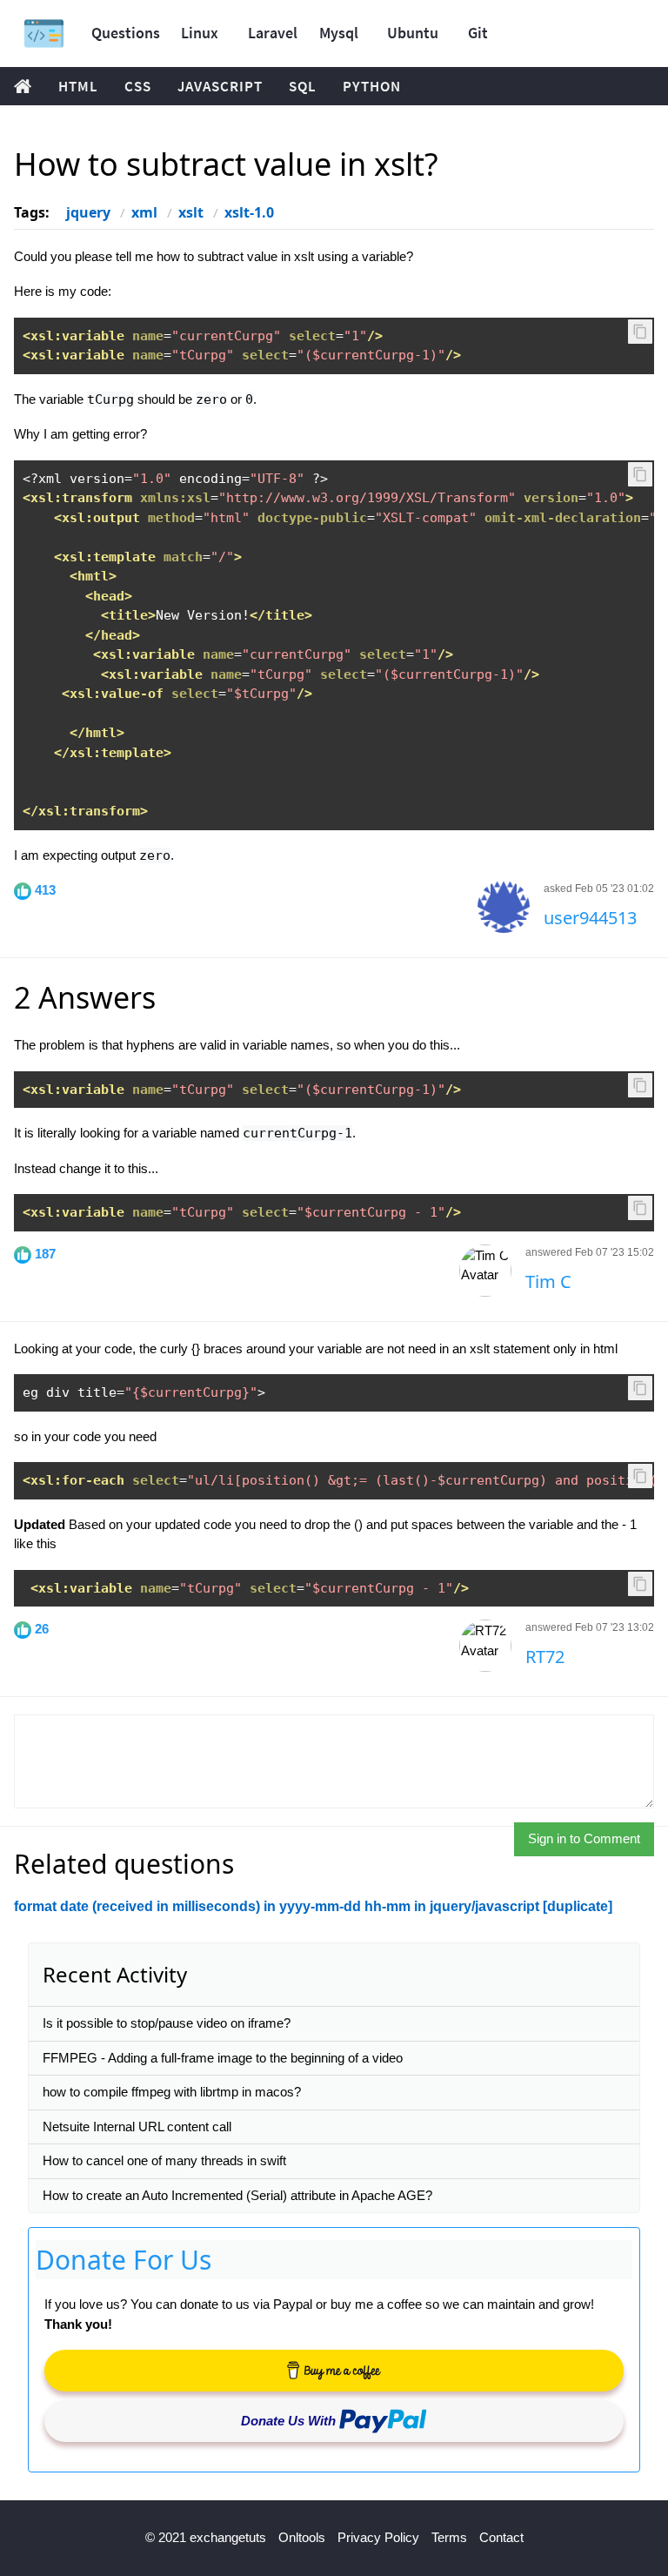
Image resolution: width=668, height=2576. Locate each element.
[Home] (44, 34)
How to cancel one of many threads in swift (164, 2160)
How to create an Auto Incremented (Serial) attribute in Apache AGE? (237, 2195)
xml (144, 212)
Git (478, 33)
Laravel (273, 33)
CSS (138, 86)
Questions (126, 33)
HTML (78, 86)
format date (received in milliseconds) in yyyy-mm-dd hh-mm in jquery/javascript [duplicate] (313, 1906)
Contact (501, 2537)
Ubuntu (413, 33)
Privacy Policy (378, 2537)
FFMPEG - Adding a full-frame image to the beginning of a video (223, 2058)
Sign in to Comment (584, 1838)
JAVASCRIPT (220, 86)
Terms (449, 2537)
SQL (303, 86)
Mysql (339, 33)
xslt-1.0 (249, 212)
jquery (88, 212)
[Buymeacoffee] (334, 2371)
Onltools (302, 2537)
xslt (191, 212)
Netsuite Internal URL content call (137, 2127)
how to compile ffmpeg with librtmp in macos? (172, 2092)
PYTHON (372, 86)
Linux (200, 33)
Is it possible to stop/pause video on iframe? (167, 2023)
